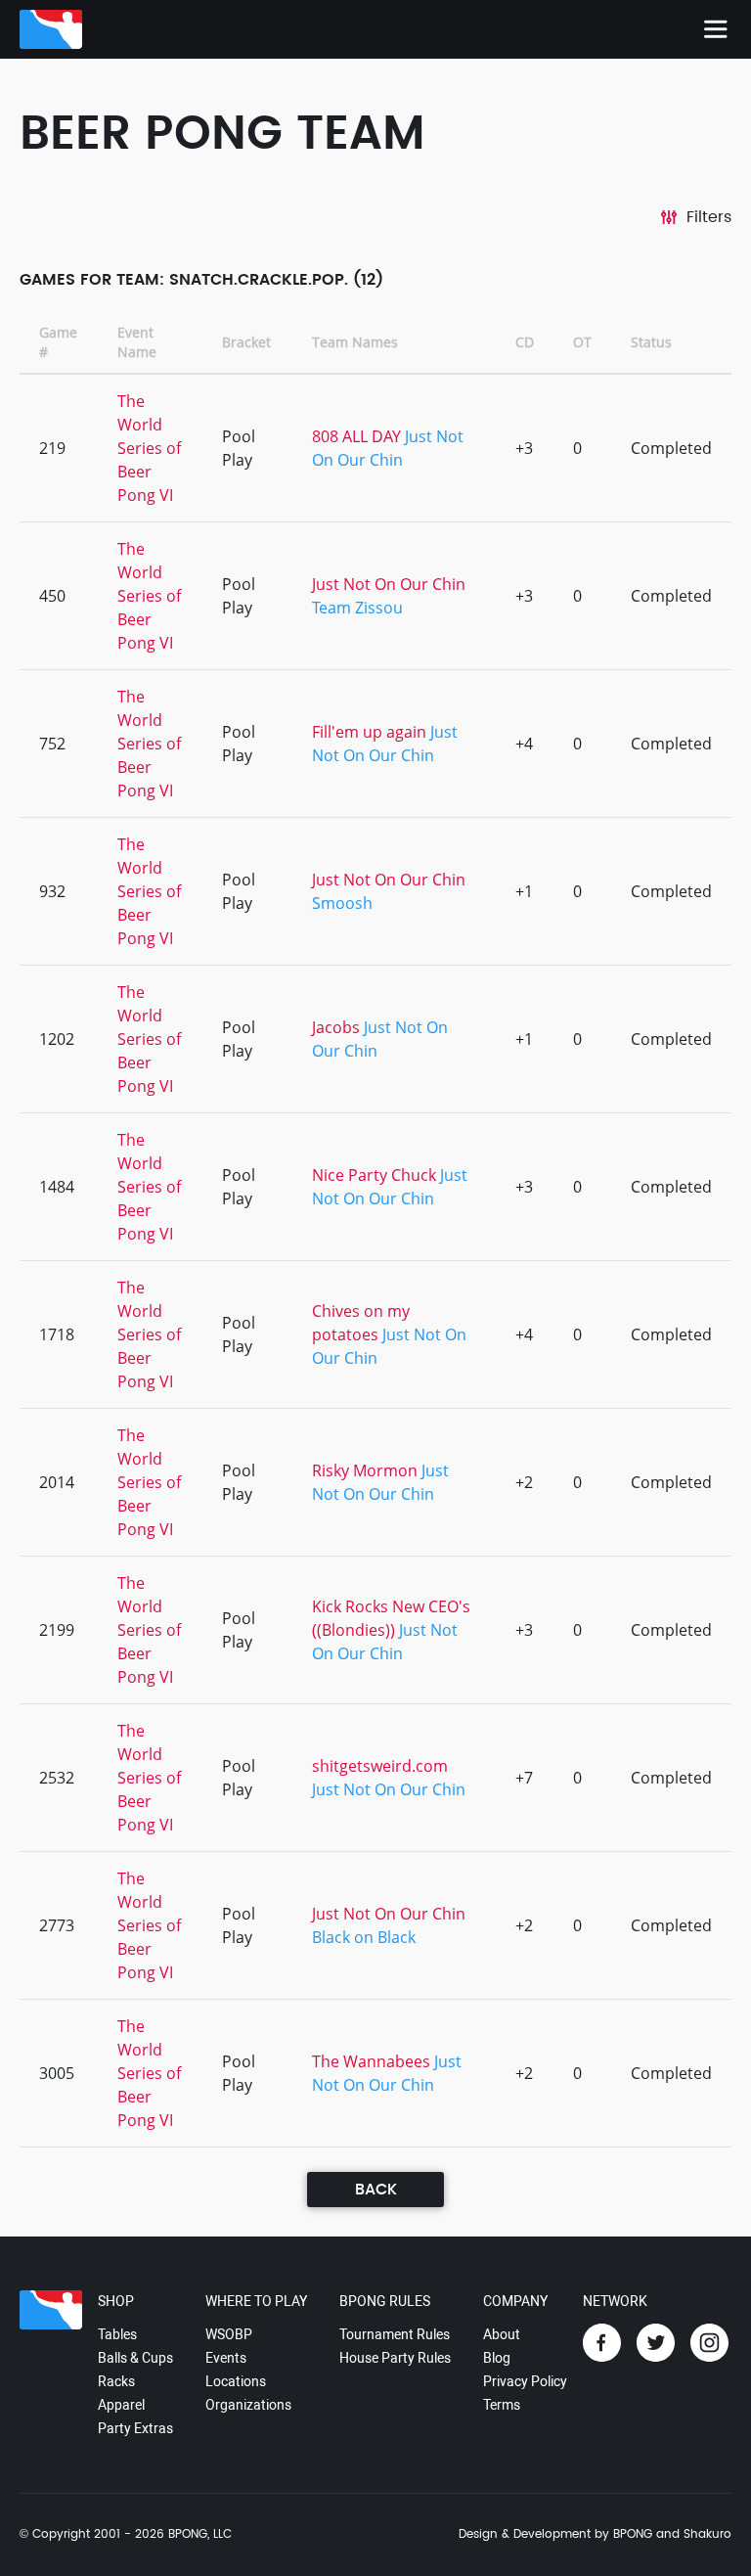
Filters (709, 217)
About (502, 2334)
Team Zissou (357, 608)
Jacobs (336, 1027)
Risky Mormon (365, 1470)
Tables (117, 2334)
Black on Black (364, 1937)
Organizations (248, 2405)
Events (226, 2358)
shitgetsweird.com (380, 1766)
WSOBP (229, 2334)
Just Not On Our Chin (389, 584)
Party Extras (135, 2428)
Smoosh (342, 903)
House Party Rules (395, 2358)
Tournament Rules (395, 2334)
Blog (497, 2358)
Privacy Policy (525, 2381)
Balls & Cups (135, 2358)
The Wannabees (371, 2061)
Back (376, 2190)
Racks (116, 2381)
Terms (502, 2405)
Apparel (121, 2405)
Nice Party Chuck (374, 1175)
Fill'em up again (369, 732)
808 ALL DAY (356, 436)
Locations (236, 2381)
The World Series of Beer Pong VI (149, 448)
